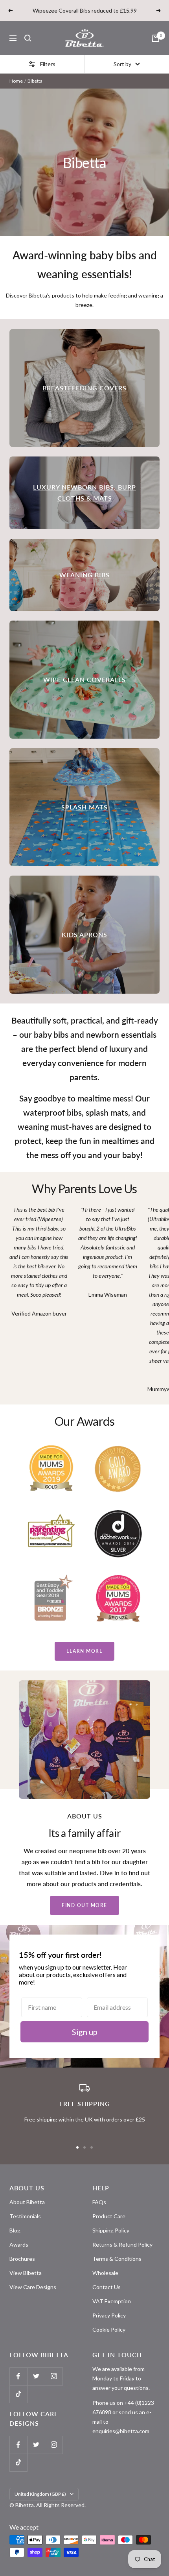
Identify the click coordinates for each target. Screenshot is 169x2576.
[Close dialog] (153, 1249)
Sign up (84, 1316)
